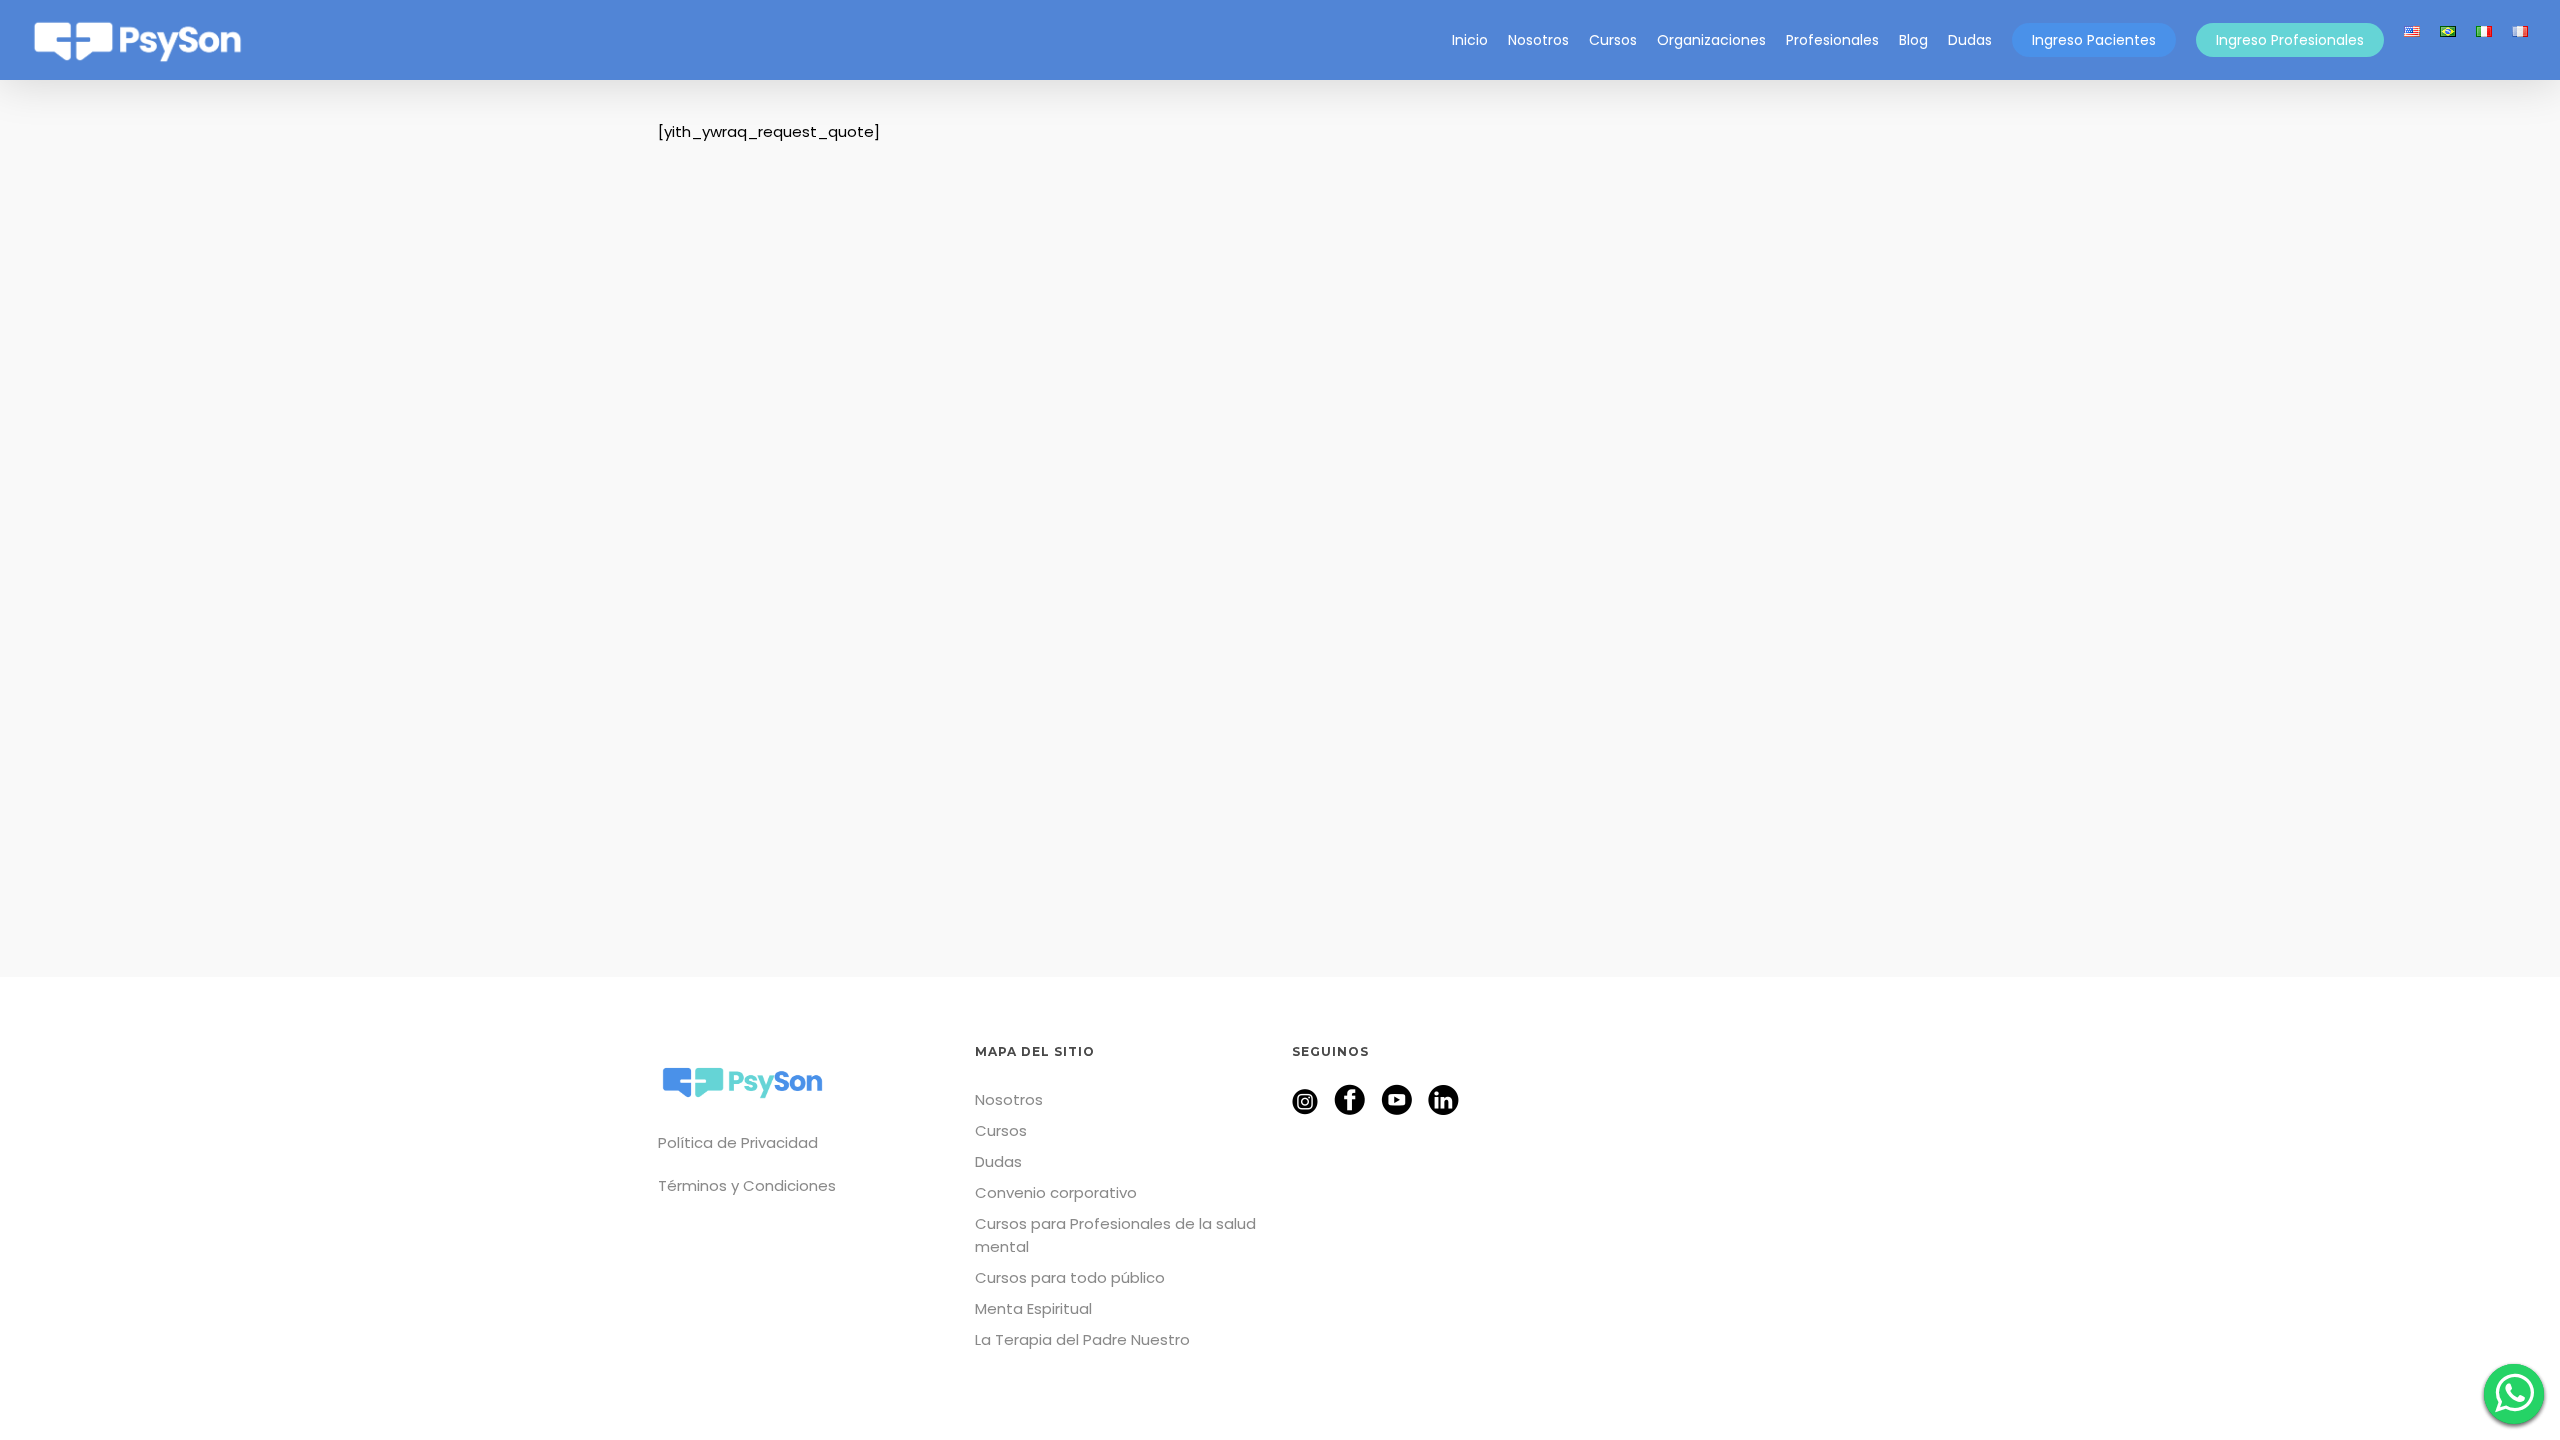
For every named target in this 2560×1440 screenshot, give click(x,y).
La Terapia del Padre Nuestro (1082, 1339)
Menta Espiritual (1033, 1308)
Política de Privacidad (738, 1142)
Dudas (998, 1161)
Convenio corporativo (1056, 1192)
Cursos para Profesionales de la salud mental (1115, 1235)
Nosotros (1009, 1099)
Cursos (1001, 1130)
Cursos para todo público (1070, 1277)
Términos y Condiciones (747, 1185)
